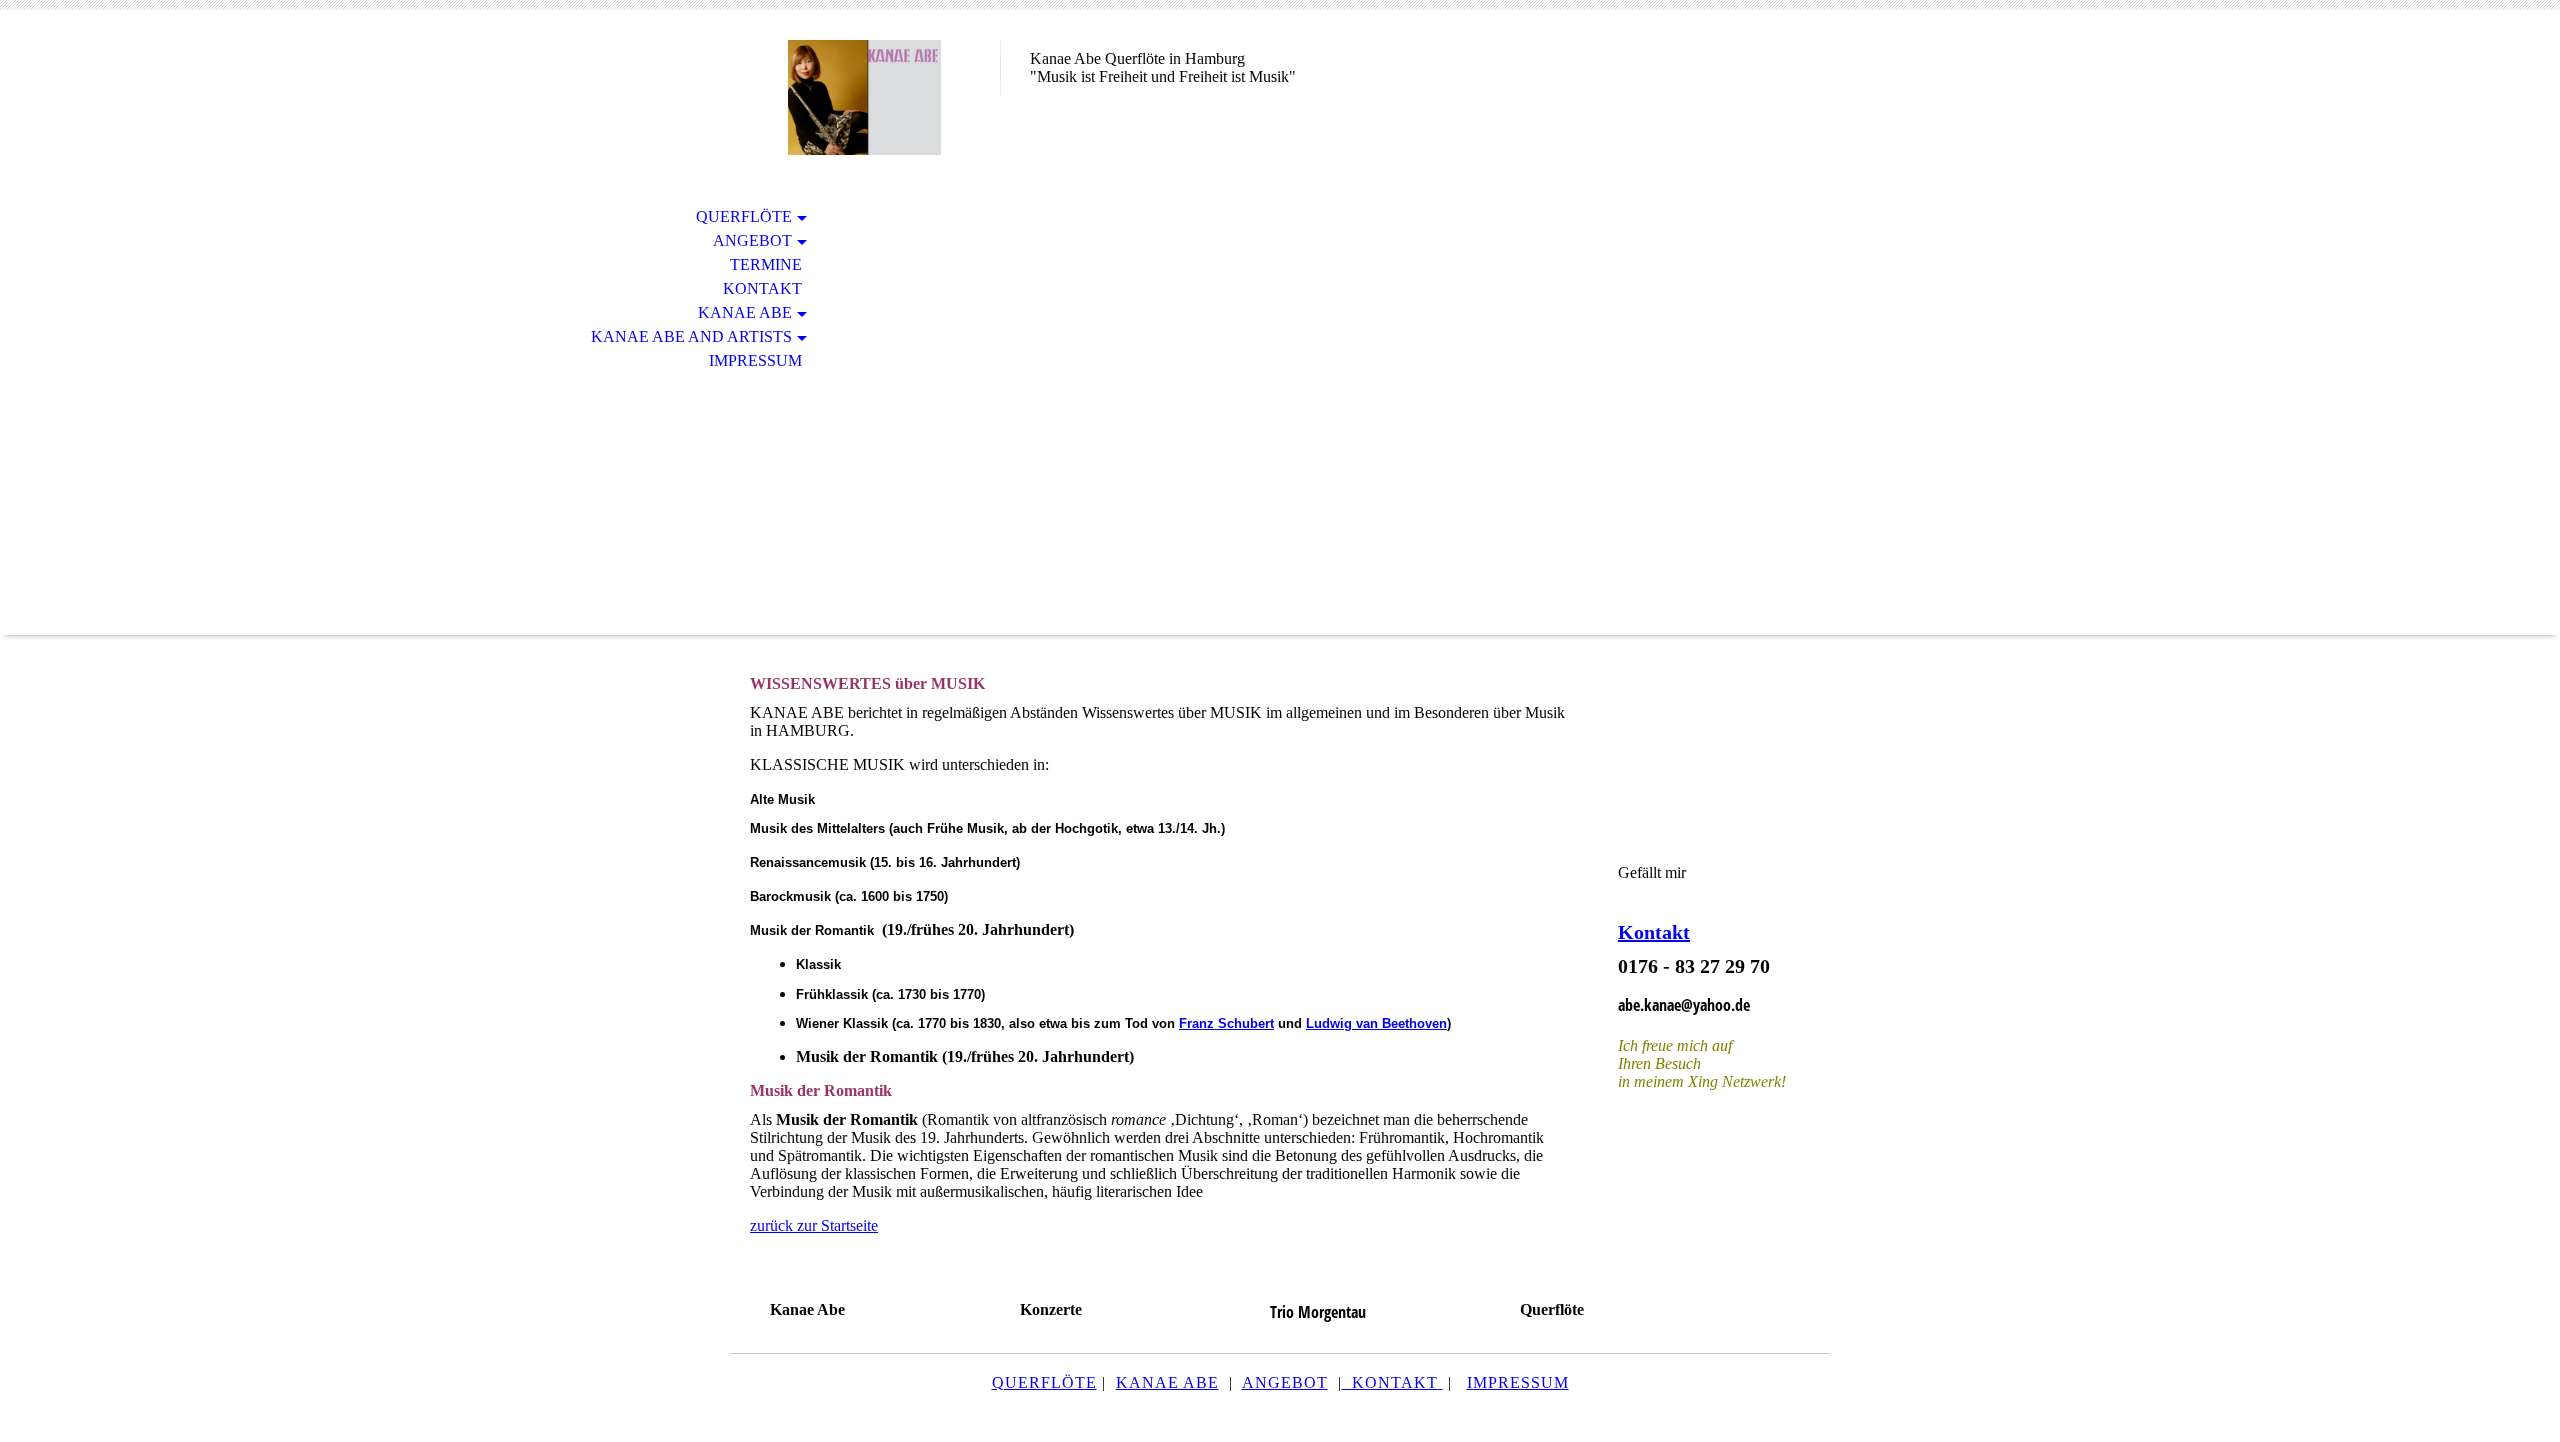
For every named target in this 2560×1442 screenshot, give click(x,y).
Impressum (755, 360)
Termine (766, 264)
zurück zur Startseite (814, 1225)
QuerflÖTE (1044, 1382)
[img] (865, 97)
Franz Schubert (1226, 1023)
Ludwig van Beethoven (1376, 1023)
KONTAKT (1390, 1382)
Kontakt (762, 288)
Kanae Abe (745, 312)
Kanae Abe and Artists (691, 336)
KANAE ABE (1167, 1382)
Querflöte (744, 216)
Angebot (752, 240)
